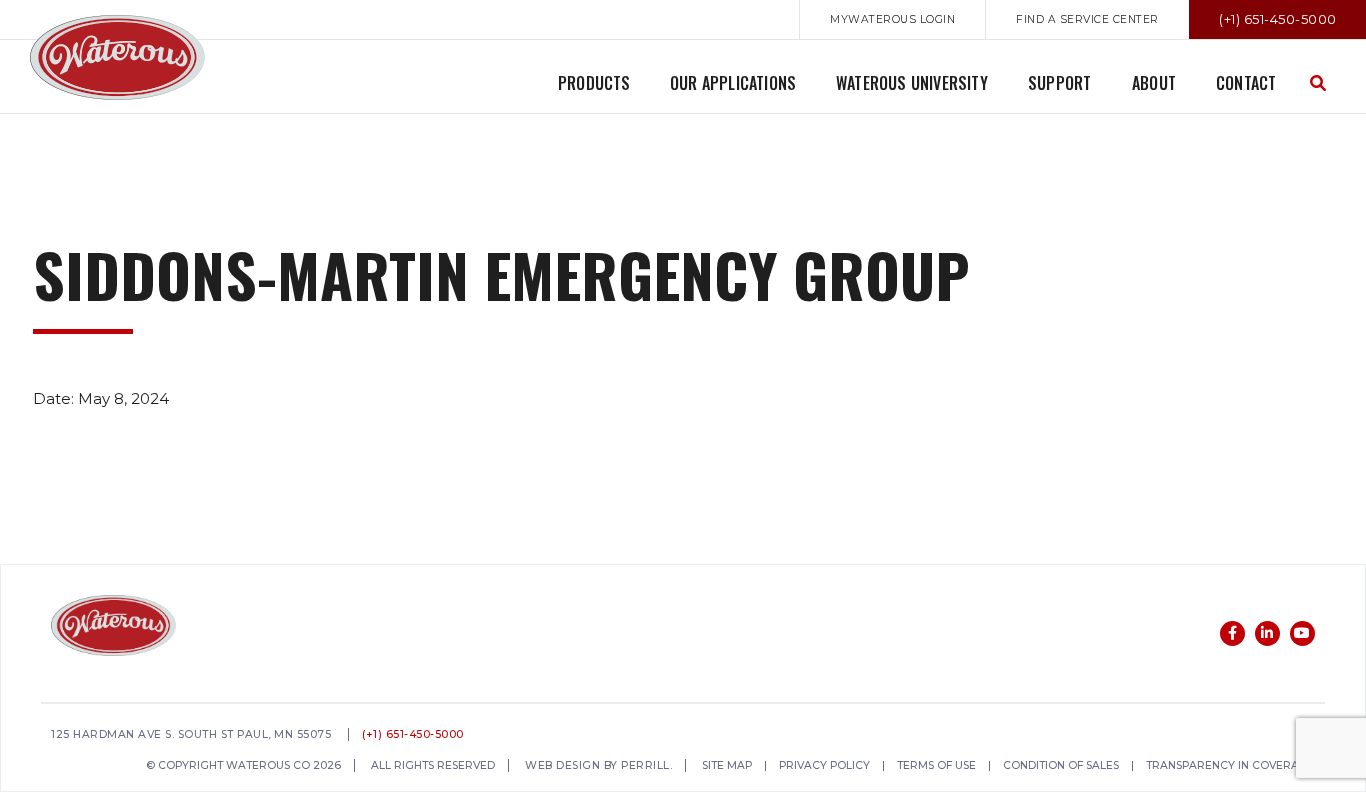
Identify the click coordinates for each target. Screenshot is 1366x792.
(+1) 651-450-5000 (413, 735)
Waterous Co (117, 57)
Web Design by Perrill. (598, 766)
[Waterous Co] (113, 628)
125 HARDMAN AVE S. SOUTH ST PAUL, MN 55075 (191, 735)
